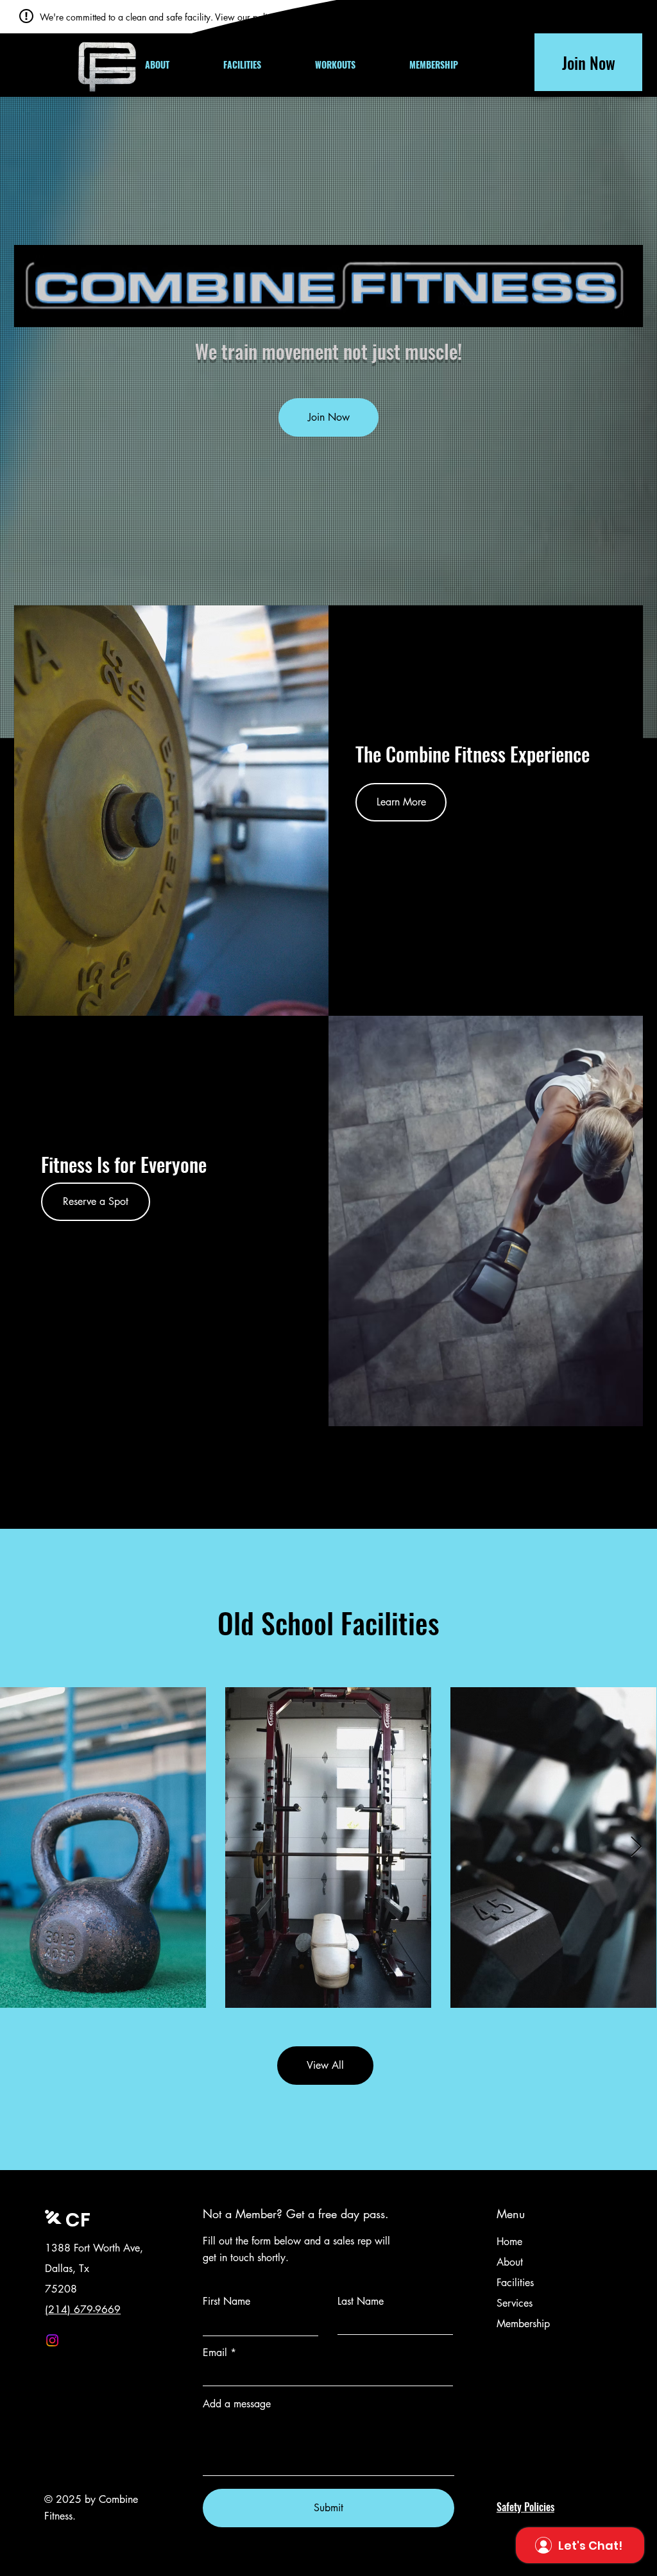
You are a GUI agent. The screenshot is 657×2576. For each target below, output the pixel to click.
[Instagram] (52, 2340)
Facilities (515, 2283)
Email (215, 2353)
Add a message (237, 2404)
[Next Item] (636, 1848)
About (510, 2262)
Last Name (361, 2302)
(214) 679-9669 (83, 2310)
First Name (226, 2302)
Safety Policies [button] (525, 2507)
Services (515, 2303)
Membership (523, 2324)
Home (509, 2242)
